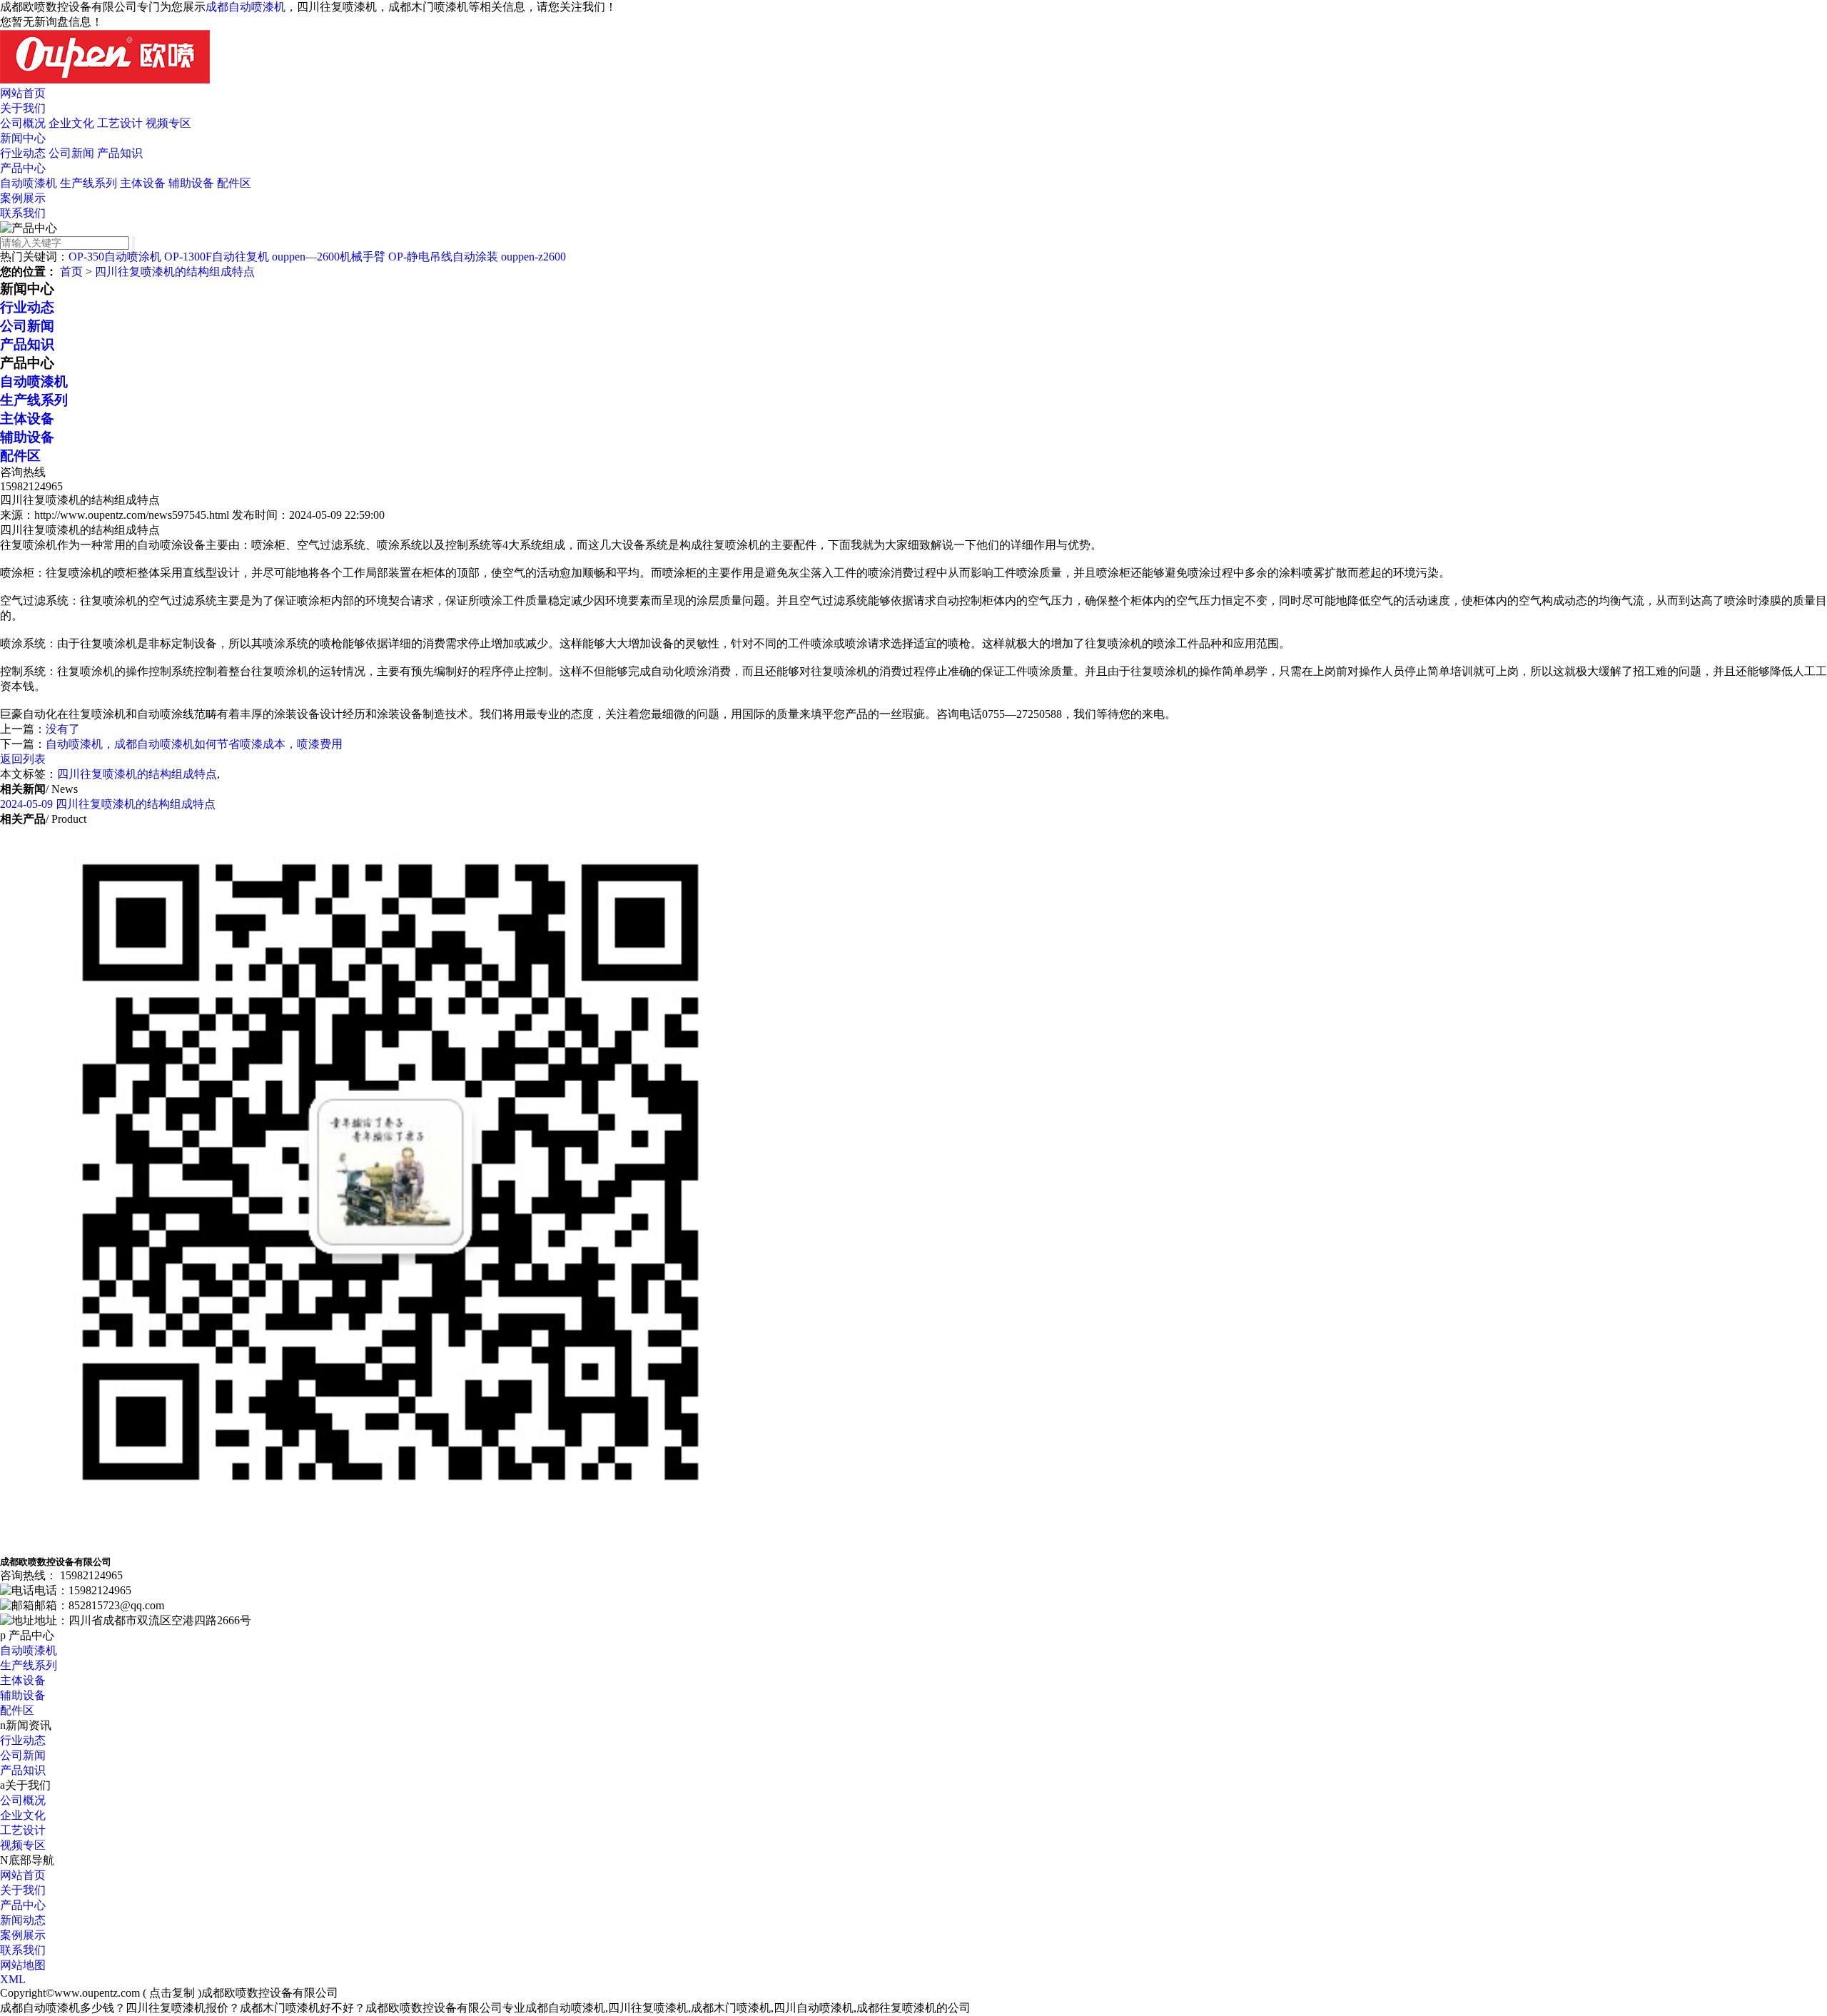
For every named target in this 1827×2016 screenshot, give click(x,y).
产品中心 (23, 168)
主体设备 (143, 183)
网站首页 (23, 93)
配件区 (234, 183)
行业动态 (23, 153)
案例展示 (23, 198)
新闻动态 (23, 1920)
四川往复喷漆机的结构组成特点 (175, 272)
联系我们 (23, 213)
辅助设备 (191, 183)
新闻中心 (23, 138)
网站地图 (23, 1965)
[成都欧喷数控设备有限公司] (105, 80)
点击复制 (172, 1993)
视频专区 (168, 123)
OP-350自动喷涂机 (115, 257)
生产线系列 (88, 183)
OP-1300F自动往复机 (217, 257)
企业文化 (71, 123)
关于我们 (23, 108)
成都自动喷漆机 (246, 7)
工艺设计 (120, 123)
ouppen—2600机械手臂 (329, 257)
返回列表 (23, 759)
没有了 (63, 729)
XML (13, 1979)
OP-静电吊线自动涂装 (443, 257)
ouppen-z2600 (533, 257)
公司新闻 (71, 153)
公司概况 (23, 123)
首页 (71, 272)
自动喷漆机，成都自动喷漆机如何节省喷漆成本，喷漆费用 (194, 744)
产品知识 (120, 153)
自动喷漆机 (29, 183)
